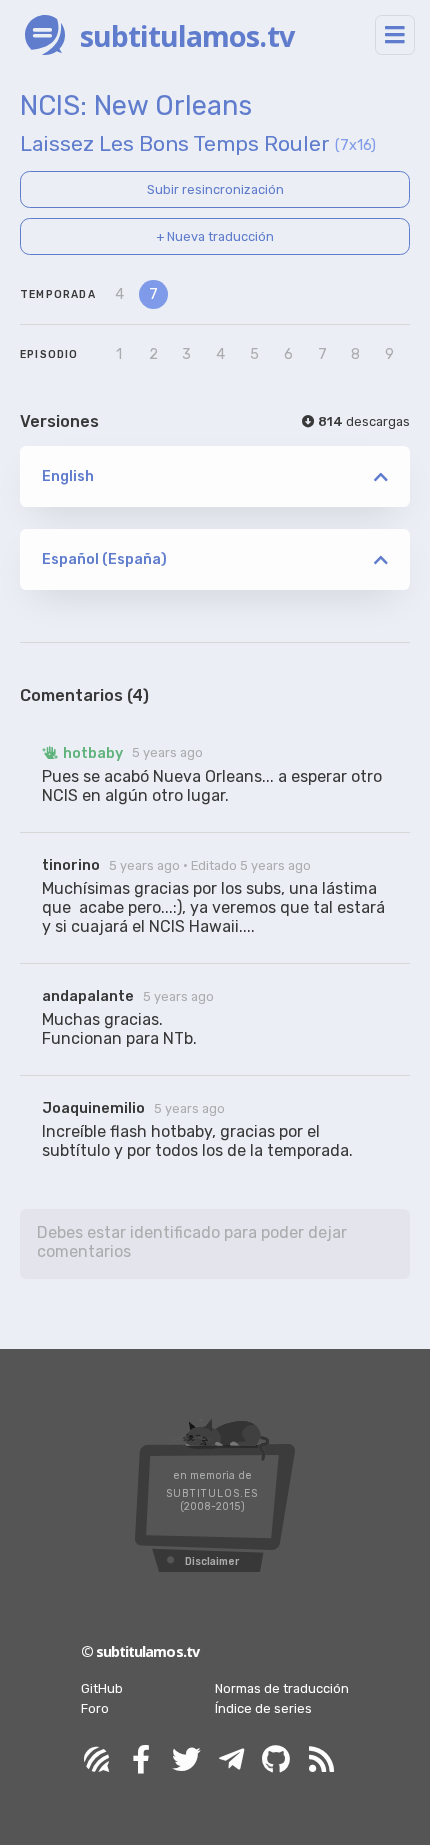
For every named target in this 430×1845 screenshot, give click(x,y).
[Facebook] (141, 1760)
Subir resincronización (215, 189)
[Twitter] (186, 1760)
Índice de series (263, 1708)
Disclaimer (212, 1561)
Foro (95, 1708)
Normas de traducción (282, 1688)
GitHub (102, 1688)
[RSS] (321, 1760)
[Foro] (96, 1760)
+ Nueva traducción (215, 236)
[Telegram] (231, 1760)
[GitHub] (276, 1760)
